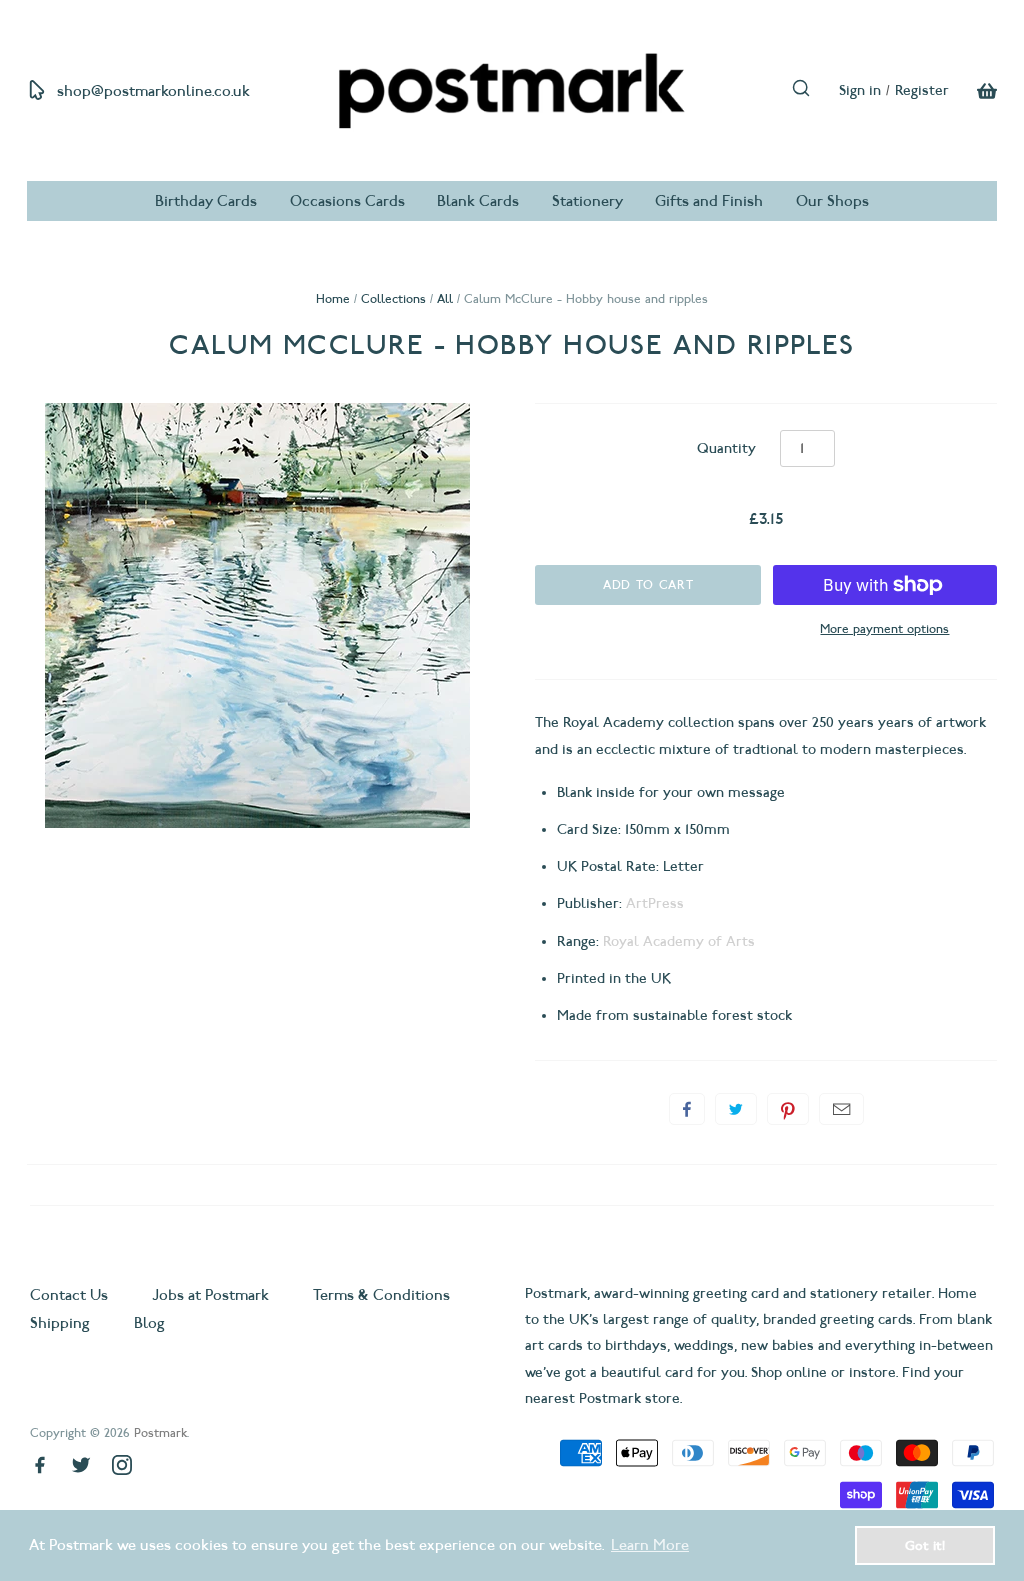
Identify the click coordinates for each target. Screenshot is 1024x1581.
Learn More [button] (650, 1545)
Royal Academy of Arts (679, 941)
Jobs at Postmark (210, 1295)
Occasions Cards (347, 201)
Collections (393, 298)
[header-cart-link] (973, 91)
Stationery (587, 201)
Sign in (860, 90)
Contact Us (71, 1295)
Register (922, 90)
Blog (149, 1323)
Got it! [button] (925, 1545)
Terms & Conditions (381, 1295)
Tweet (736, 1109)
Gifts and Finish (709, 201)
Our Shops (832, 201)
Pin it (788, 1109)
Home (333, 298)
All (445, 298)
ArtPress (655, 903)
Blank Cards (478, 201)
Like (687, 1109)
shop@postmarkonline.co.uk (153, 91)
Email (841, 1109)
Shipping (60, 1323)
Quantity (726, 448)
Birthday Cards (206, 201)
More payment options (884, 628)
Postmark (160, 1432)
